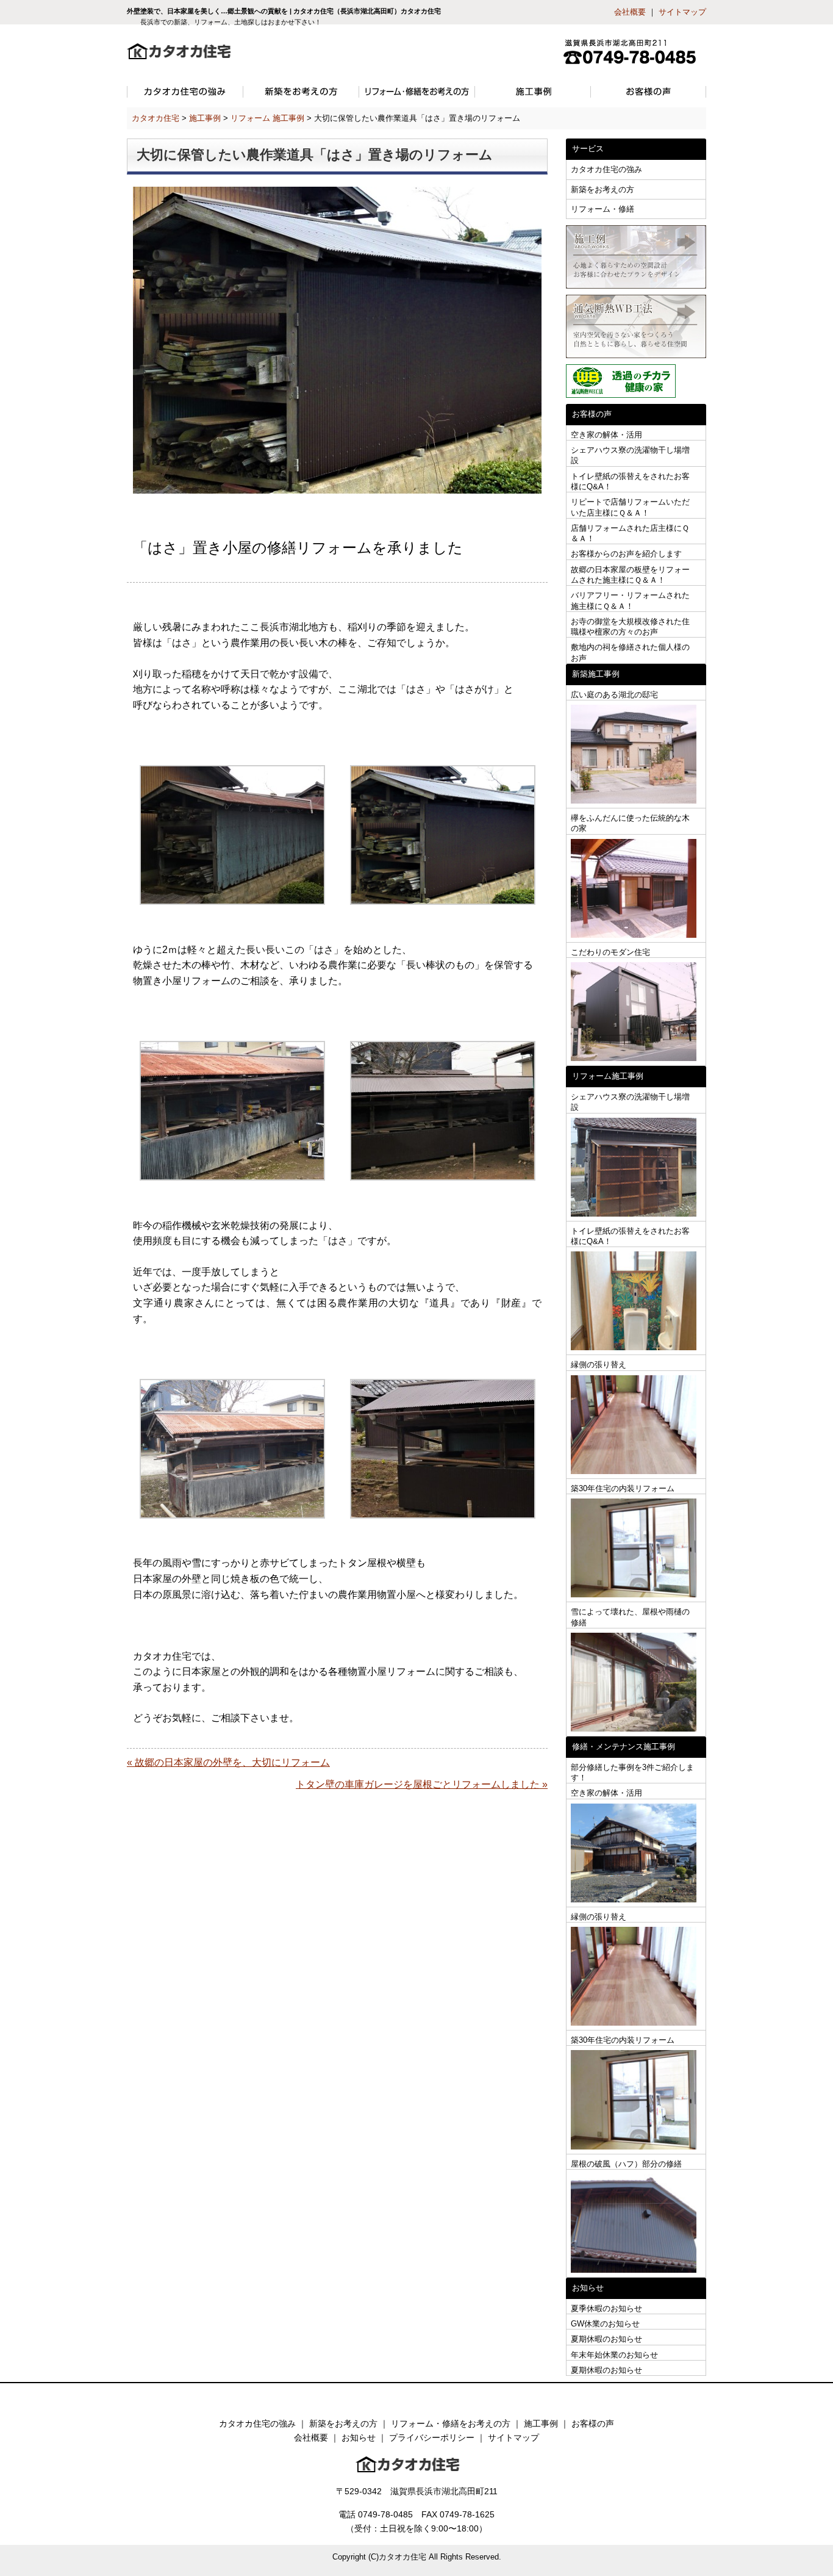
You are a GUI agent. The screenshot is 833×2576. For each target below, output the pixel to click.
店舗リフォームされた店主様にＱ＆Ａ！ (630, 533)
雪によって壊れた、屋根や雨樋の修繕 (630, 1617)
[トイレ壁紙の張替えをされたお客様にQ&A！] (636, 1301)
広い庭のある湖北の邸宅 (614, 695)
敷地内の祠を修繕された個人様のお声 (630, 652)
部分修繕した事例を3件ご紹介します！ (632, 1772)
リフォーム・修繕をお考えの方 (451, 2423)
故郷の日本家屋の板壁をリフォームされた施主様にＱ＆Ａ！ (630, 575)
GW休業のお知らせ (605, 2324)
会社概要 (630, 12)
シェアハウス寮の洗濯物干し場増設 (630, 455)
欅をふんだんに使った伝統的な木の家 (630, 823)
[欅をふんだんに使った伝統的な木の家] (636, 889)
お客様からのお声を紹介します (626, 554)
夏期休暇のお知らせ (606, 2339)
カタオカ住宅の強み (606, 169)
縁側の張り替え (599, 1365)
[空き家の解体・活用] (636, 1853)
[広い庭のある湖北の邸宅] (636, 754)
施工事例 (541, 2423)
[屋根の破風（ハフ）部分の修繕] (636, 2224)
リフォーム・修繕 (602, 209)
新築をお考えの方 (602, 189)
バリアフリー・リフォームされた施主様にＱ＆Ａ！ (630, 600)
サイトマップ (682, 12)
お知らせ (359, 2437)
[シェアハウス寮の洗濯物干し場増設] (636, 1167)
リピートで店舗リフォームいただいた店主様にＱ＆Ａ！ (630, 507)
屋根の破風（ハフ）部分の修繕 (626, 2164)
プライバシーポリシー (432, 2437)
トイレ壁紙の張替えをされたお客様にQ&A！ (630, 481)
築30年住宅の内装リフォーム (623, 1488)
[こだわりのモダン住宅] (636, 1012)
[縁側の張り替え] (636, 1425)
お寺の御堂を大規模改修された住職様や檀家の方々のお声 (630, 627)
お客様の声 (593, 2423)
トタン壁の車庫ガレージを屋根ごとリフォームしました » (422, 1784)
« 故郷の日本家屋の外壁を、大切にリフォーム (228, 1762)
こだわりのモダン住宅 (610, 952)
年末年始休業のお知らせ (614, 2355)
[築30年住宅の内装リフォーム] (636, 1548)
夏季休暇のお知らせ (606, 2308)
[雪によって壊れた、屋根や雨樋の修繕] (636, 1682)
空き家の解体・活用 (606, 435)
